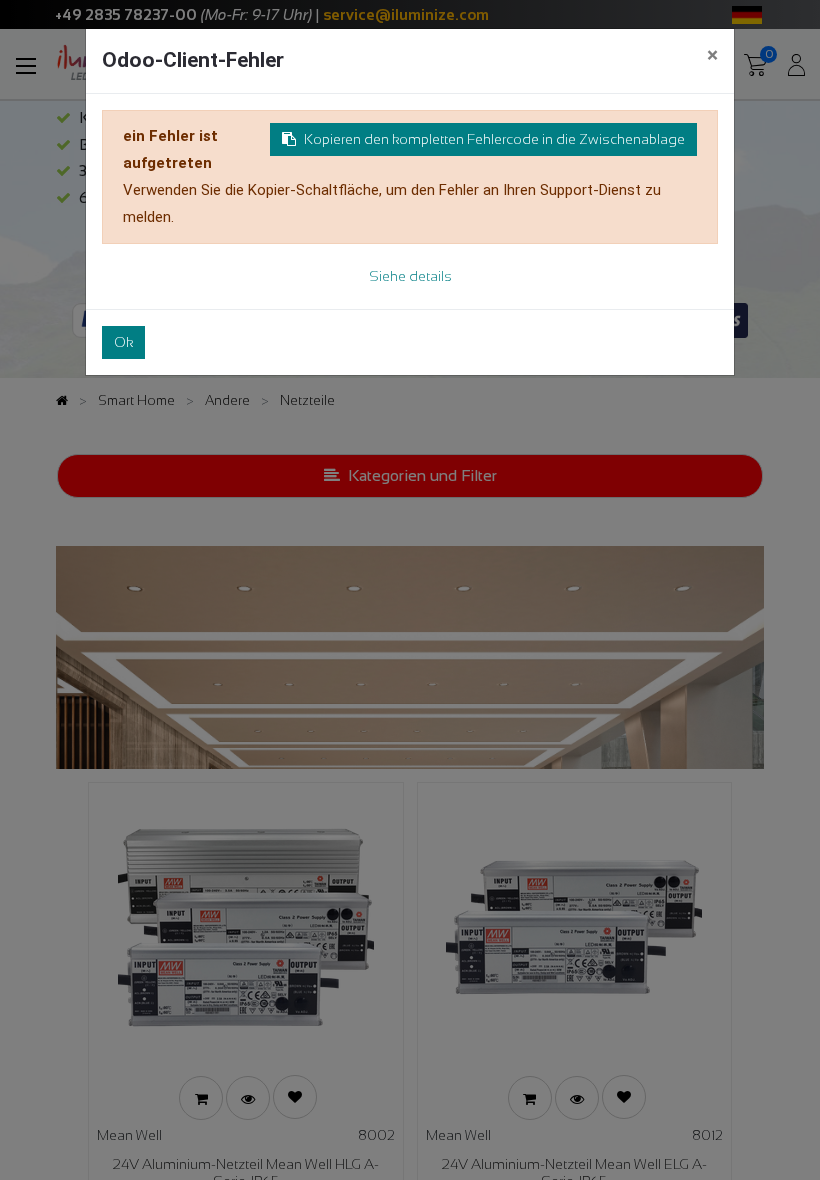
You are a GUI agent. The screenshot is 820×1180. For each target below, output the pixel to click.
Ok (123, 342)
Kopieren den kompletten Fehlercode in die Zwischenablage (494, 139)
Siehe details (410, 276)
